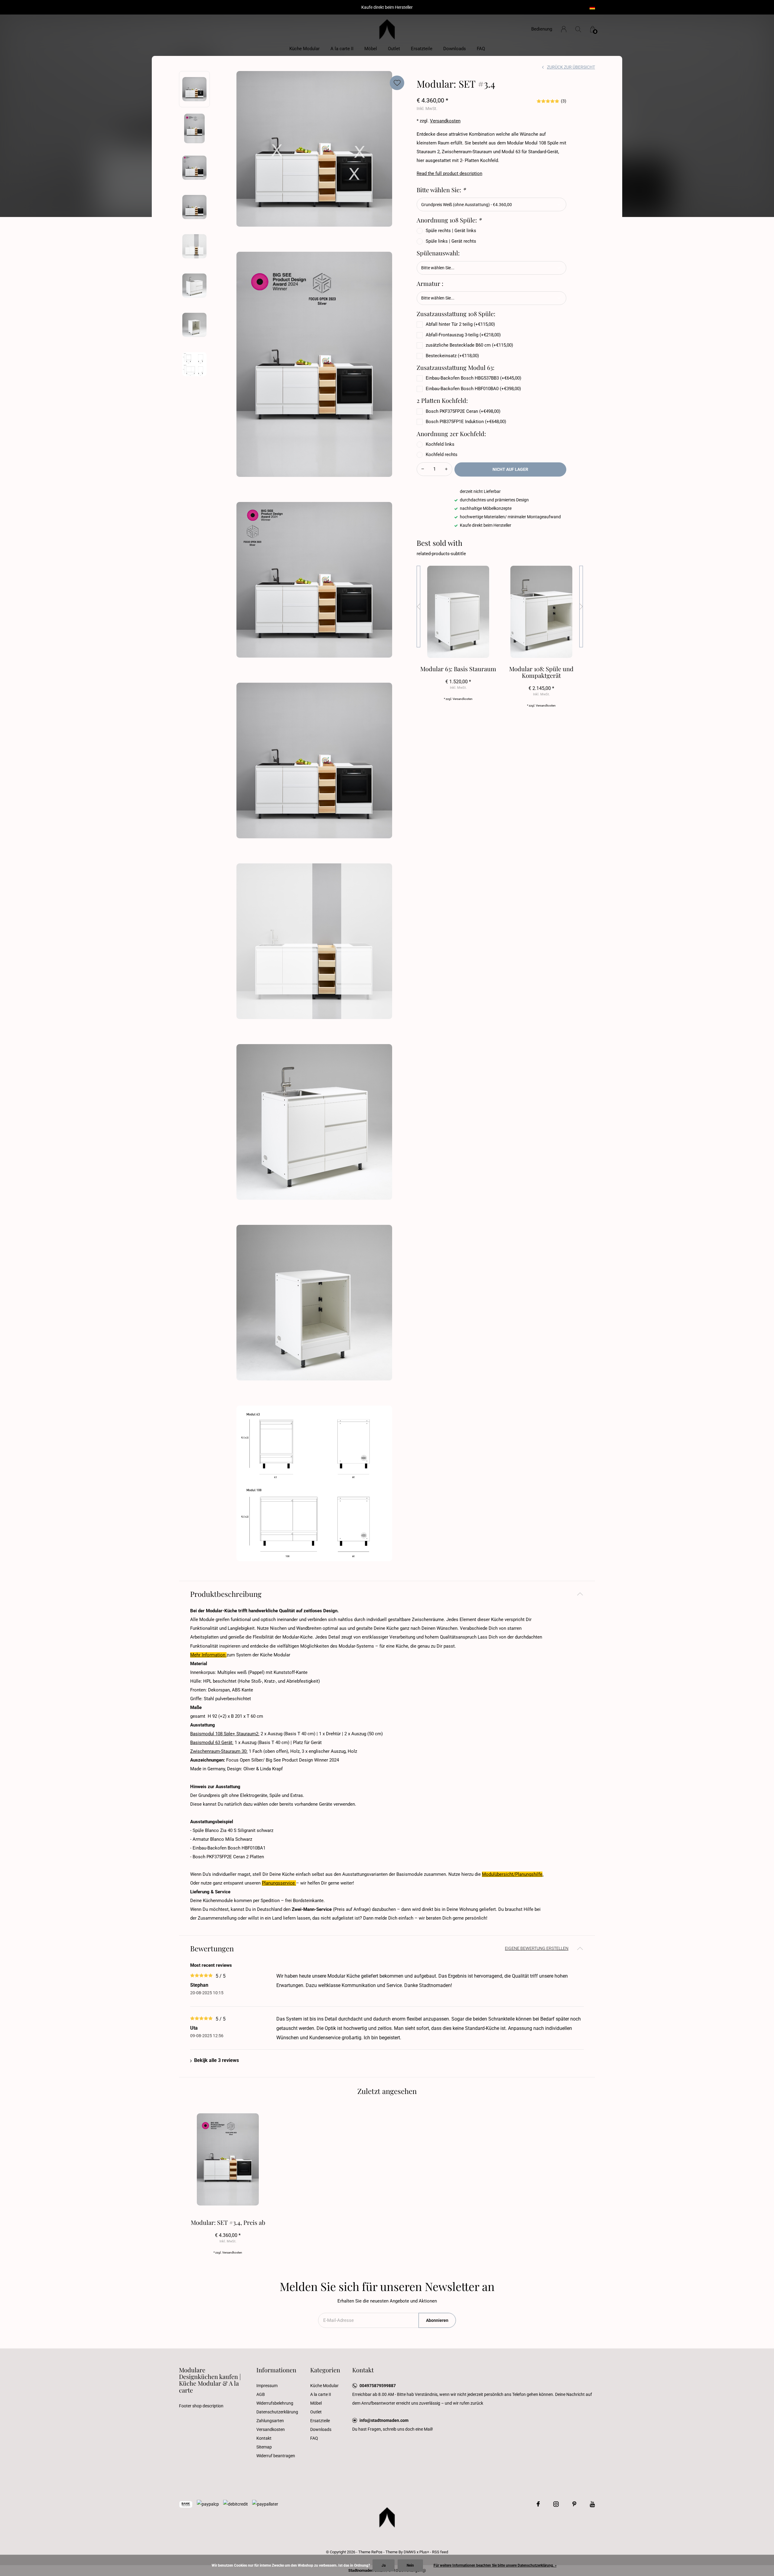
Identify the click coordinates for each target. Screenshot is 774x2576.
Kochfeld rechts (442, 455)
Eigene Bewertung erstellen (537, 1948)
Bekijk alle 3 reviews (216, 2060)
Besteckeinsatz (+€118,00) (452, 356)
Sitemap (264, 2447)
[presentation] (418, 607)
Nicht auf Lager (510, 469)
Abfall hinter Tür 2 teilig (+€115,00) (460, 324)
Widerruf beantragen (276, 2456)
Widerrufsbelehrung (275, 2403)
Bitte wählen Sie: (441, 190)
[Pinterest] (574, 2504)
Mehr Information (208, 1655)
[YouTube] (592, 2504)
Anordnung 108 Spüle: (449, 220)
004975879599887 (378, 2386)
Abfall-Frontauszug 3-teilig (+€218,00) (463, 335)
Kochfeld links (440, 444)
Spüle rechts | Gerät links (451, 231)
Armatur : (430, 283)
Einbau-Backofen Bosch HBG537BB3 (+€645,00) (473, 378)
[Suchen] (578, 29)
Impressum (267, 2386)
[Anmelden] (564, 29)
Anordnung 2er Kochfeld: (451, 434)
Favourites (397, 83)
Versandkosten (445, 121)
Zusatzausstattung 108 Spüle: (456, 314)
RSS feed (440, 2552)
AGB (261, 2394)
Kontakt (264, 2438)
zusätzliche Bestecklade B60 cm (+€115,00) (469, 345)
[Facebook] (538, 2504)
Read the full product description (449, 173)
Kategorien (325, 2370)
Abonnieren (437, 2320)
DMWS (410, 2552)
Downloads (455, 49)
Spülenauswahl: (438, 253)
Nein (410, 2565)
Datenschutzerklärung (277, 2412)
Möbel (371, 49)
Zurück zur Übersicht (571, 67)
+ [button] (446, 469)
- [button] (423, 469)
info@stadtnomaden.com (384, 2420)
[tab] (387, 1594)
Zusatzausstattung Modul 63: (455, 367)
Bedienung (542, 29)
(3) (564, 101)
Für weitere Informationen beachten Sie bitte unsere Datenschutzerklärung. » (495, 2565)
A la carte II (342, 49)
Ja (384, 2565)
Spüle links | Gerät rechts (451, 241)
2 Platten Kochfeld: (442, 400)
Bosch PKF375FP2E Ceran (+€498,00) (463, 411)
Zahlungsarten (270, 2421)
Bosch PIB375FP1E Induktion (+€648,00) (466, 422)
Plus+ (424, 2552)
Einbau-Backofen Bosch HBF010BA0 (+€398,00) (473, 389)
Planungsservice (279, 1883)
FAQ (481, 49)
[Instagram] (556, 2504)
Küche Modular (304, 49)
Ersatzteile (422, 49)
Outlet (394, 49)
